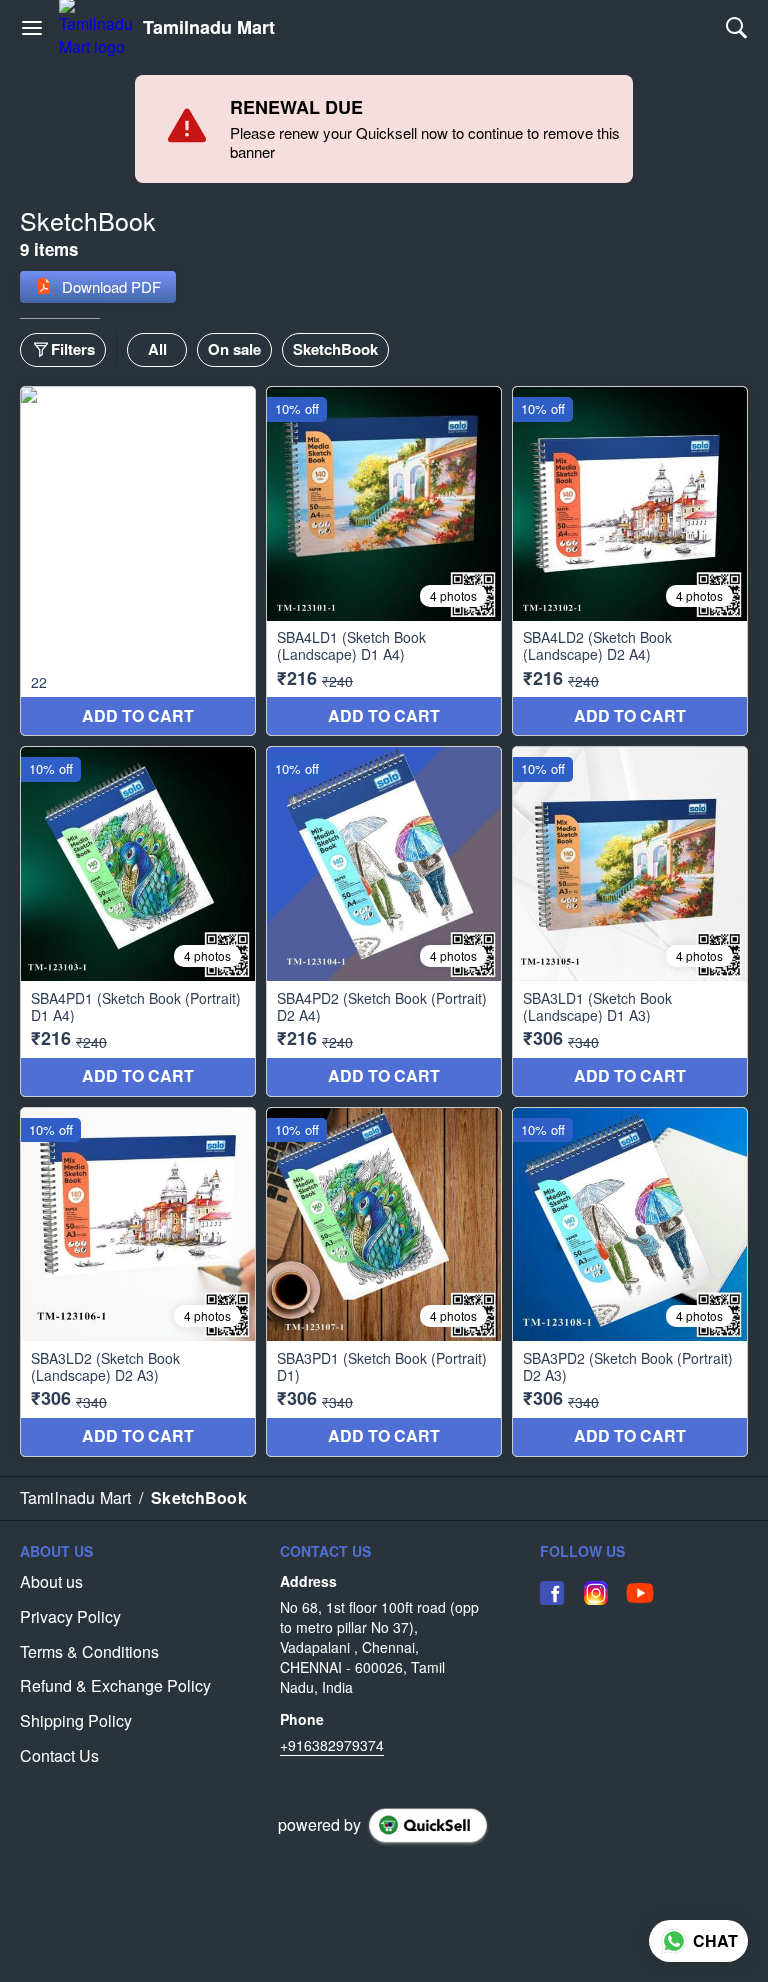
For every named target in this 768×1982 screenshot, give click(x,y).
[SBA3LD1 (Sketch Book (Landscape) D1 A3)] (630, 921)
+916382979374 (332, 1745)
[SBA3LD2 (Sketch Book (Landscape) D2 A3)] (138, 1282)
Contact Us (59, 1756)
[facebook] (552, 1593)
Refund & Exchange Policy (115, 1686)
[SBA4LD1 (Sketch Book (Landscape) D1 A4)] (384, 561)
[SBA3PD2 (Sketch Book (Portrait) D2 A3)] (630, 1282)
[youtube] (640, 1593)
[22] (138, 561)
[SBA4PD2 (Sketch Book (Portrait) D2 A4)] (384, 921)
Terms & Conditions (89, 1652)
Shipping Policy (76, 1721)
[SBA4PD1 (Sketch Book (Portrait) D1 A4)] (138, 921)
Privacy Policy (70, 1617)
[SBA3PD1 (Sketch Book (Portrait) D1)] (384, 1282)
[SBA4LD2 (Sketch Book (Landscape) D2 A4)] (630, 561)
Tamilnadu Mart (209, 28)
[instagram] (596, 1593)
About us (51, 1582)
